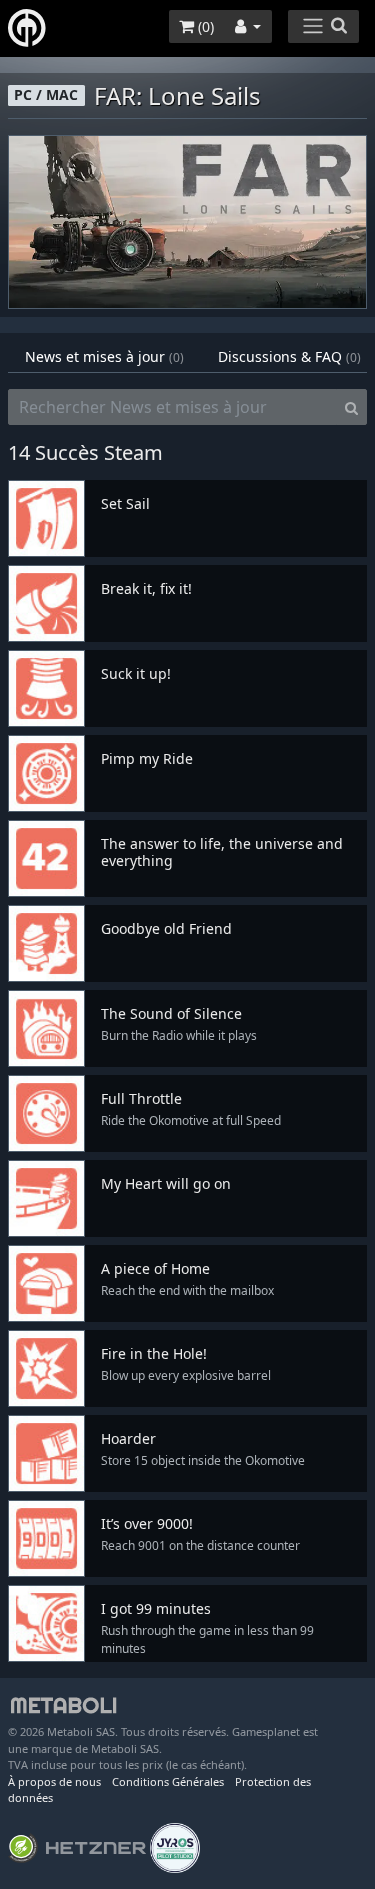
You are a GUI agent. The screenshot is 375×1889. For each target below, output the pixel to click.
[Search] (351, 407)
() (204, 26)
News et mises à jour (104, 356)
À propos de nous (54, 1781)
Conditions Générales (168, 1781)
